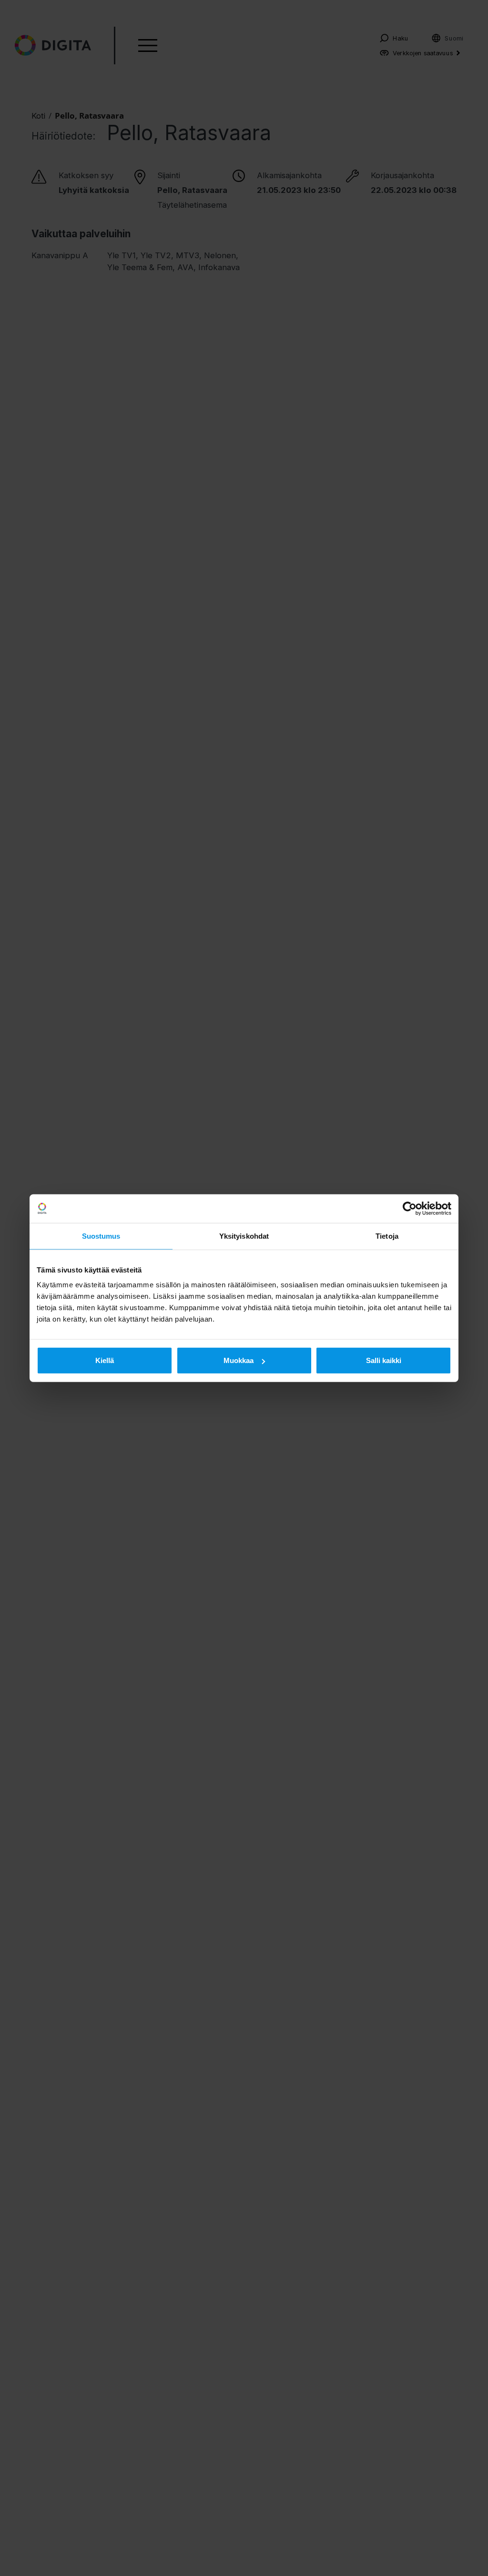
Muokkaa (239, 1360)
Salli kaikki (384, 1360)
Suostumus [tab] (101, 1236)
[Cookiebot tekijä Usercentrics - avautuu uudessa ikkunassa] (410, 1208)
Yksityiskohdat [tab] (244, 1236)
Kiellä (105, 1360)
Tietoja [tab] (387, 1236)
